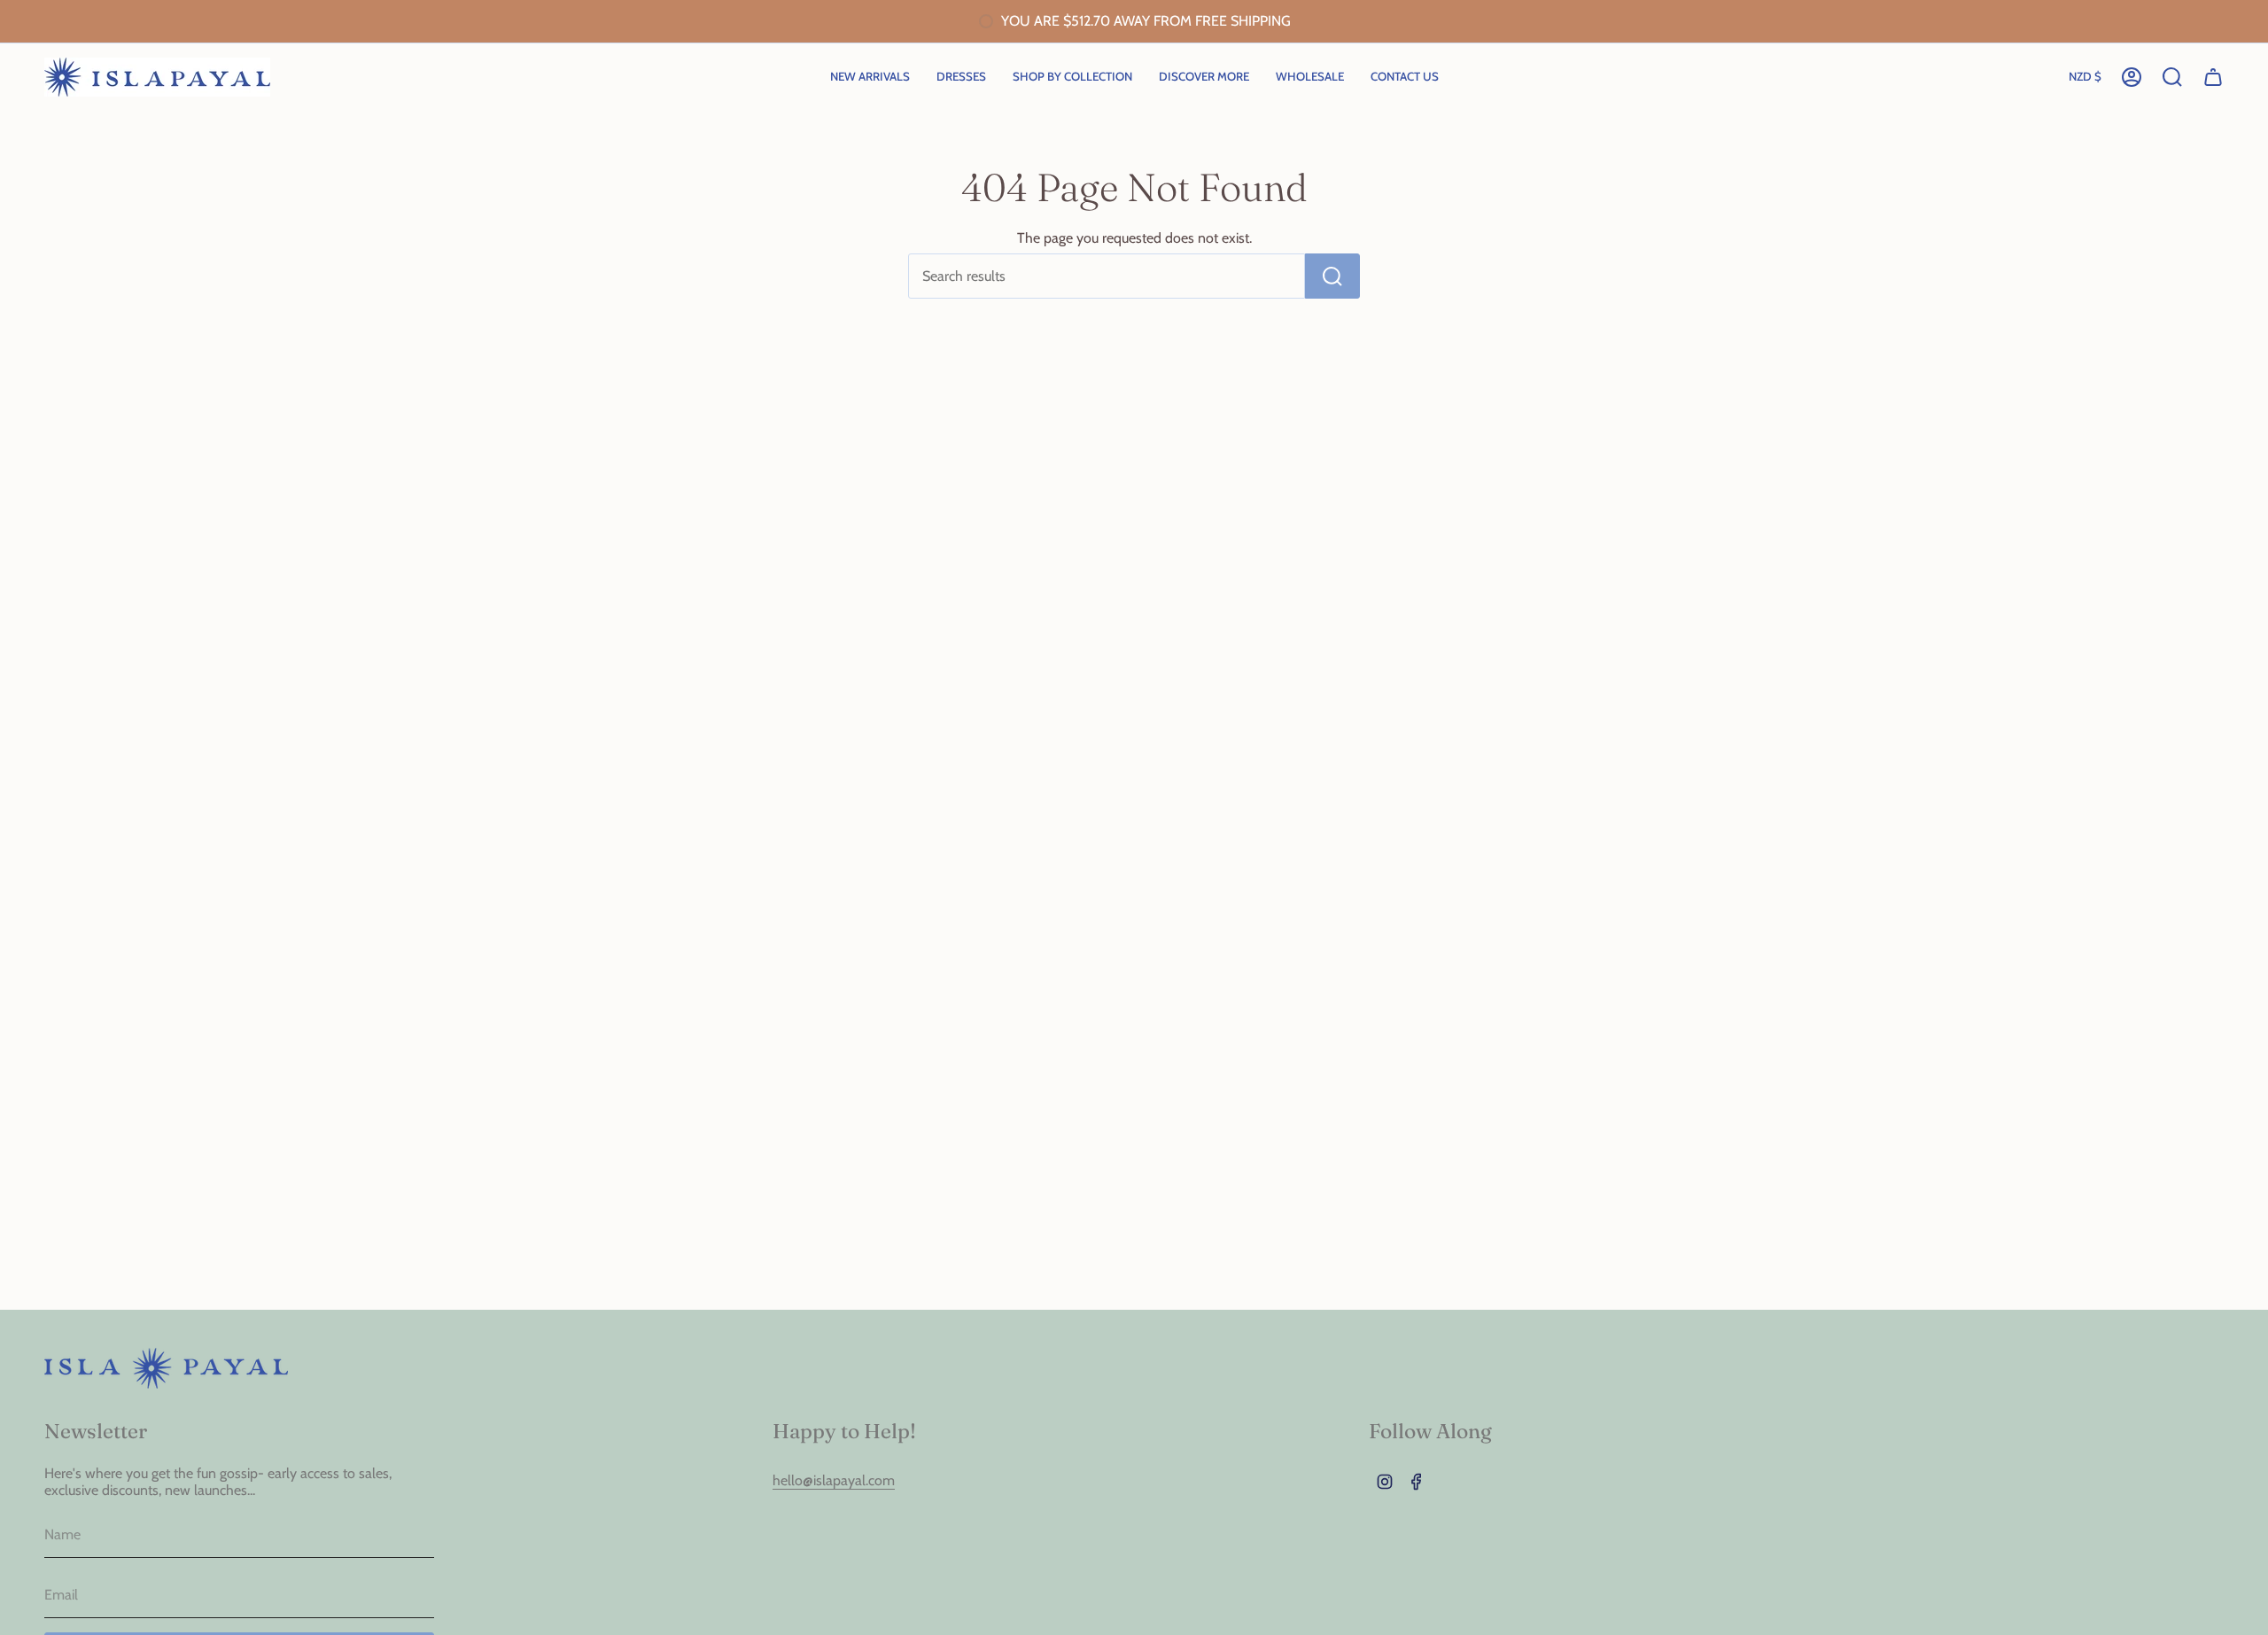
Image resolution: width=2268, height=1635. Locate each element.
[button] (1072, 77)
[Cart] (2213, 77)
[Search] (1332, 276)
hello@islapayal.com (834, 1480)
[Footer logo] (166, 1368)
